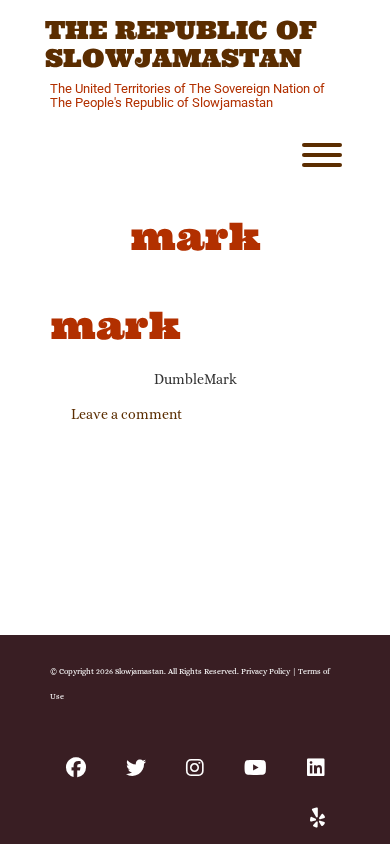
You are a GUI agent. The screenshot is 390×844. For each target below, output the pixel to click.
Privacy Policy (265, 671)
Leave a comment (126, 414)
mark (115, 325)
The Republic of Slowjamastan (181, 44)
